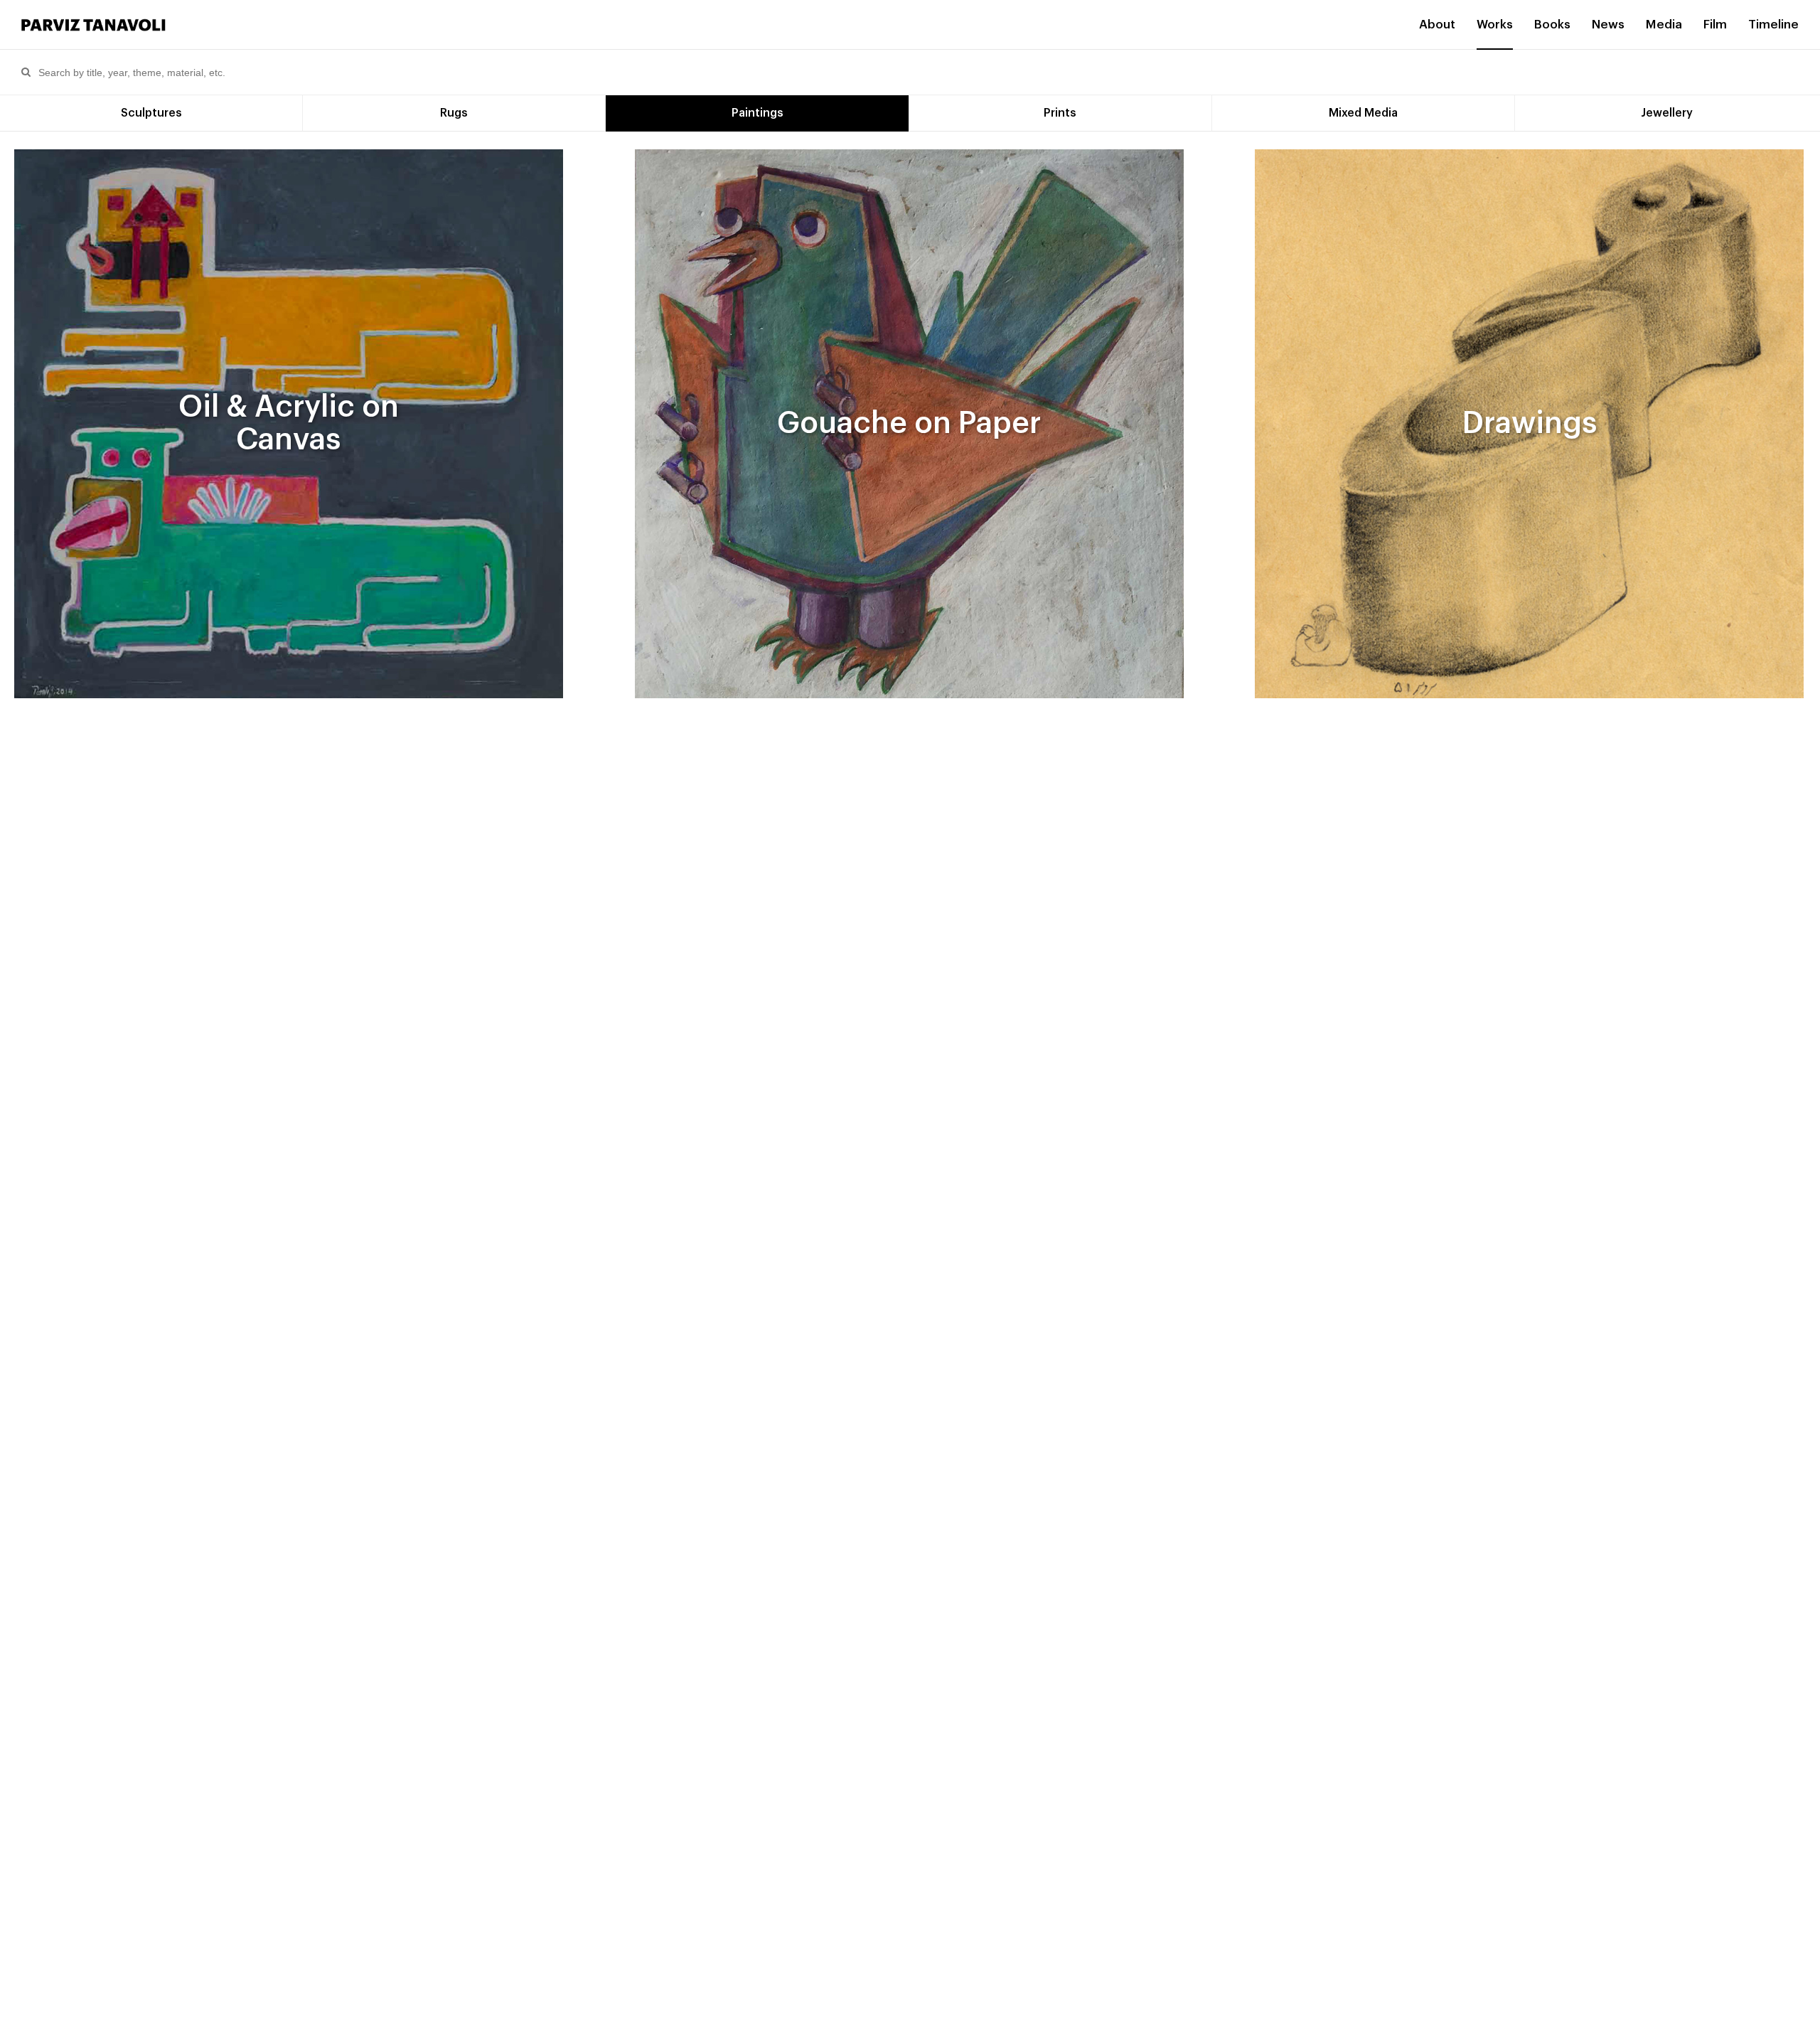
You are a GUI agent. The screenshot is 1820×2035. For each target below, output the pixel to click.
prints (1060, 113)
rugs (454, 113)
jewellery (1667, 113)
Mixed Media (1363, 113)
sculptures (151, 113)
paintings (758, 113)
